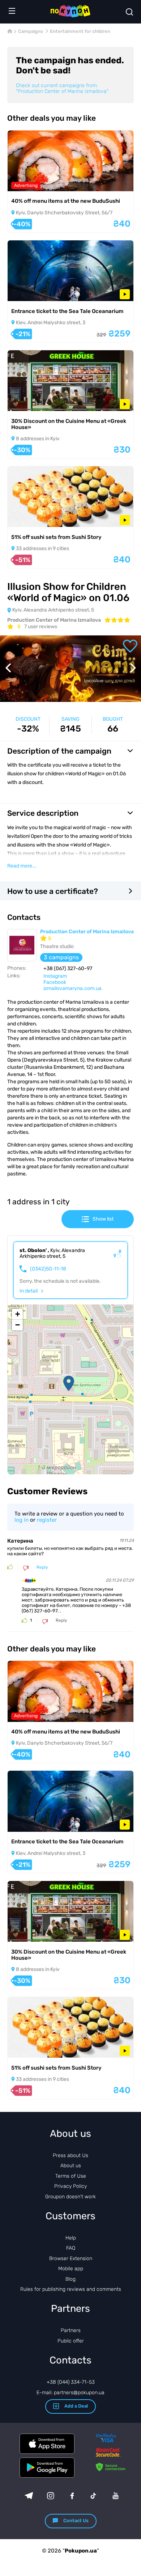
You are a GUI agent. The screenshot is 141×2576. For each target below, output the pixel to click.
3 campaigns (61, 957)
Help (71, 2238)
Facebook (55, 982)
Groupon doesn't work (70, 2197)
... (22, 866)
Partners (71, 2330)
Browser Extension (71, 2258)
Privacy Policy (70, 2186)
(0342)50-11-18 (48, 1269)
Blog (70, 2279)
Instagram (55, 976)
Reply (42, 1567)
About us (71, 2166)
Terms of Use (71, 2176)
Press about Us (70, 2155)
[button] (69, 1383)
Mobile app (71, 2269)
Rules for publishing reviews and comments (71, 2289)
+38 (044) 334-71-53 (71, 2382)
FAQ (71, 2248)
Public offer (71, 2341)
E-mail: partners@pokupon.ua (70, 2393)
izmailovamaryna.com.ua (72, 988)
